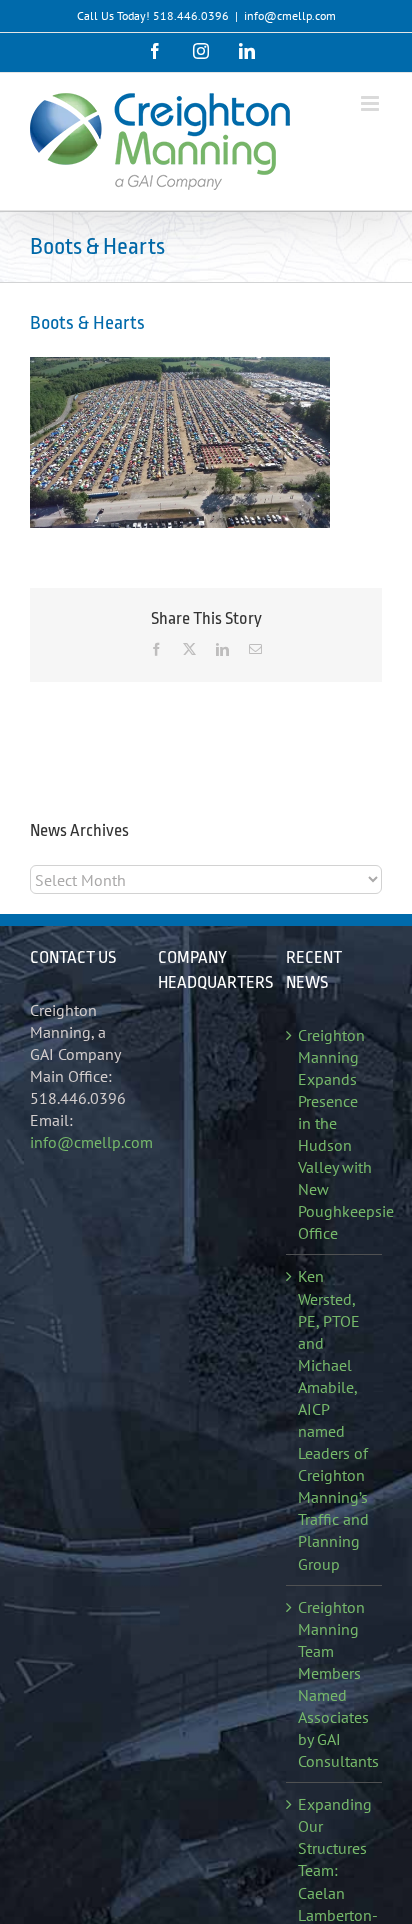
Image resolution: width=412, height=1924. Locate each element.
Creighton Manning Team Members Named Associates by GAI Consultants (335, 1684)
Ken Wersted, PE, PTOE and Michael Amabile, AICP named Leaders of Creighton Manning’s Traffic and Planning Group (333, 1419)
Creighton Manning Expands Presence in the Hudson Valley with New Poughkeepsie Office (335, 1134)
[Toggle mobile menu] (371, 103)
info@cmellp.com (290, 15)
